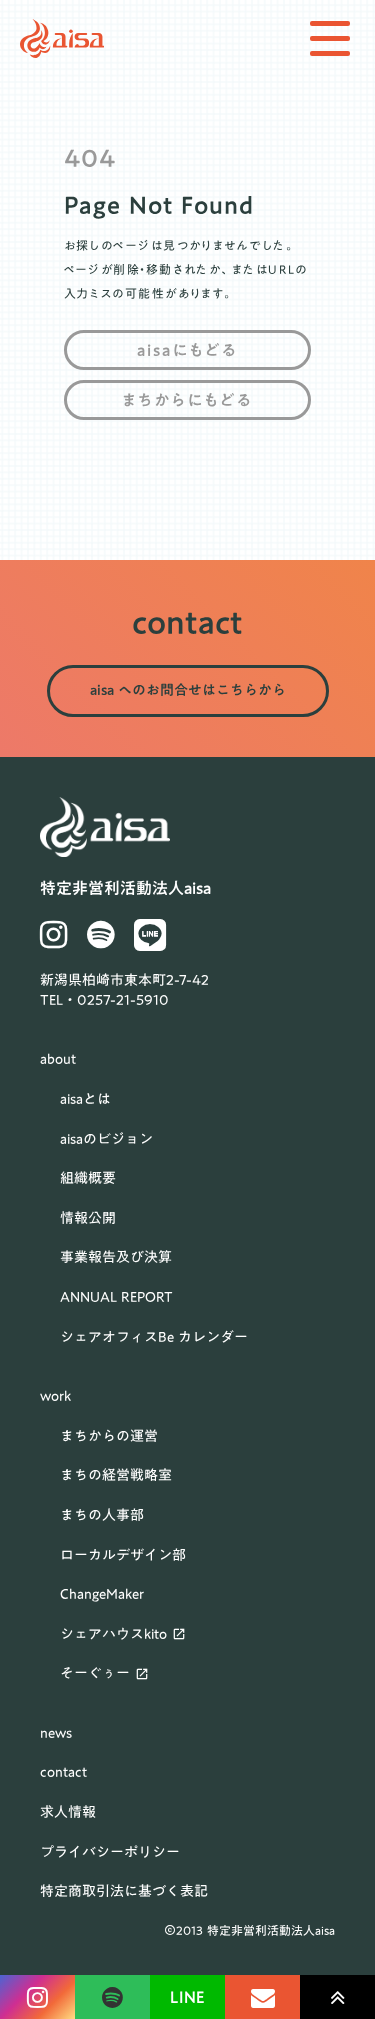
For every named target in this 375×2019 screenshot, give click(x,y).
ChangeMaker (102, 1595)
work (55, 1397)
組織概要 (88, 1179)
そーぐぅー (95, 1674)
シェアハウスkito (113, 1635)
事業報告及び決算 (116, 1258)
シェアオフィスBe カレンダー (154, 1338)
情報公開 (88, 1219)
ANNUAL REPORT (116, 1298)
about (58, 1060)
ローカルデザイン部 (123, 1556)
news (56, 1734)
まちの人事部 (102, 1516)
